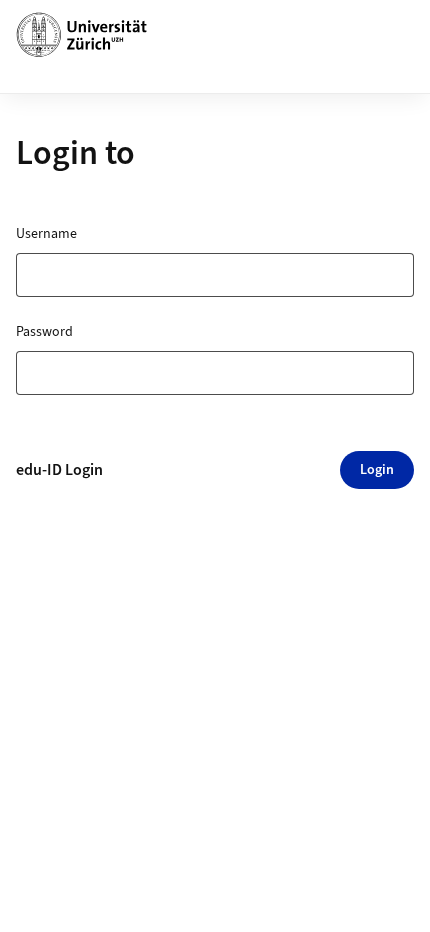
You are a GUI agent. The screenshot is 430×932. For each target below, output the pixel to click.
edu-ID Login (59, 470)
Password (44, 332)
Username (46, 234)
